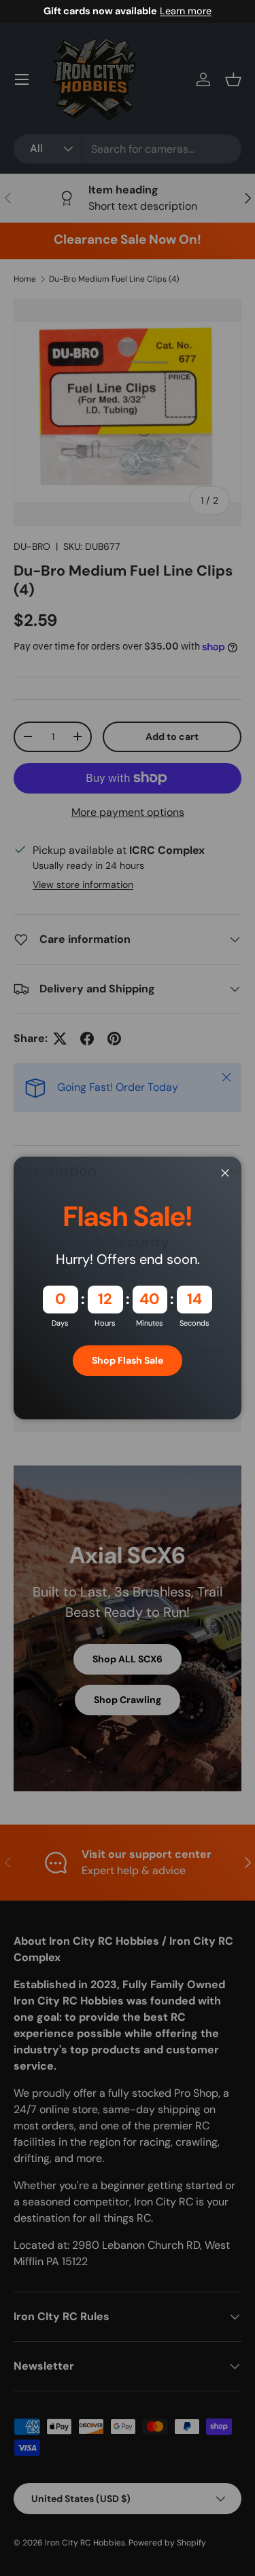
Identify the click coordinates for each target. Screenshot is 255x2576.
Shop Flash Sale (128, 1360)
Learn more (186, 11)
